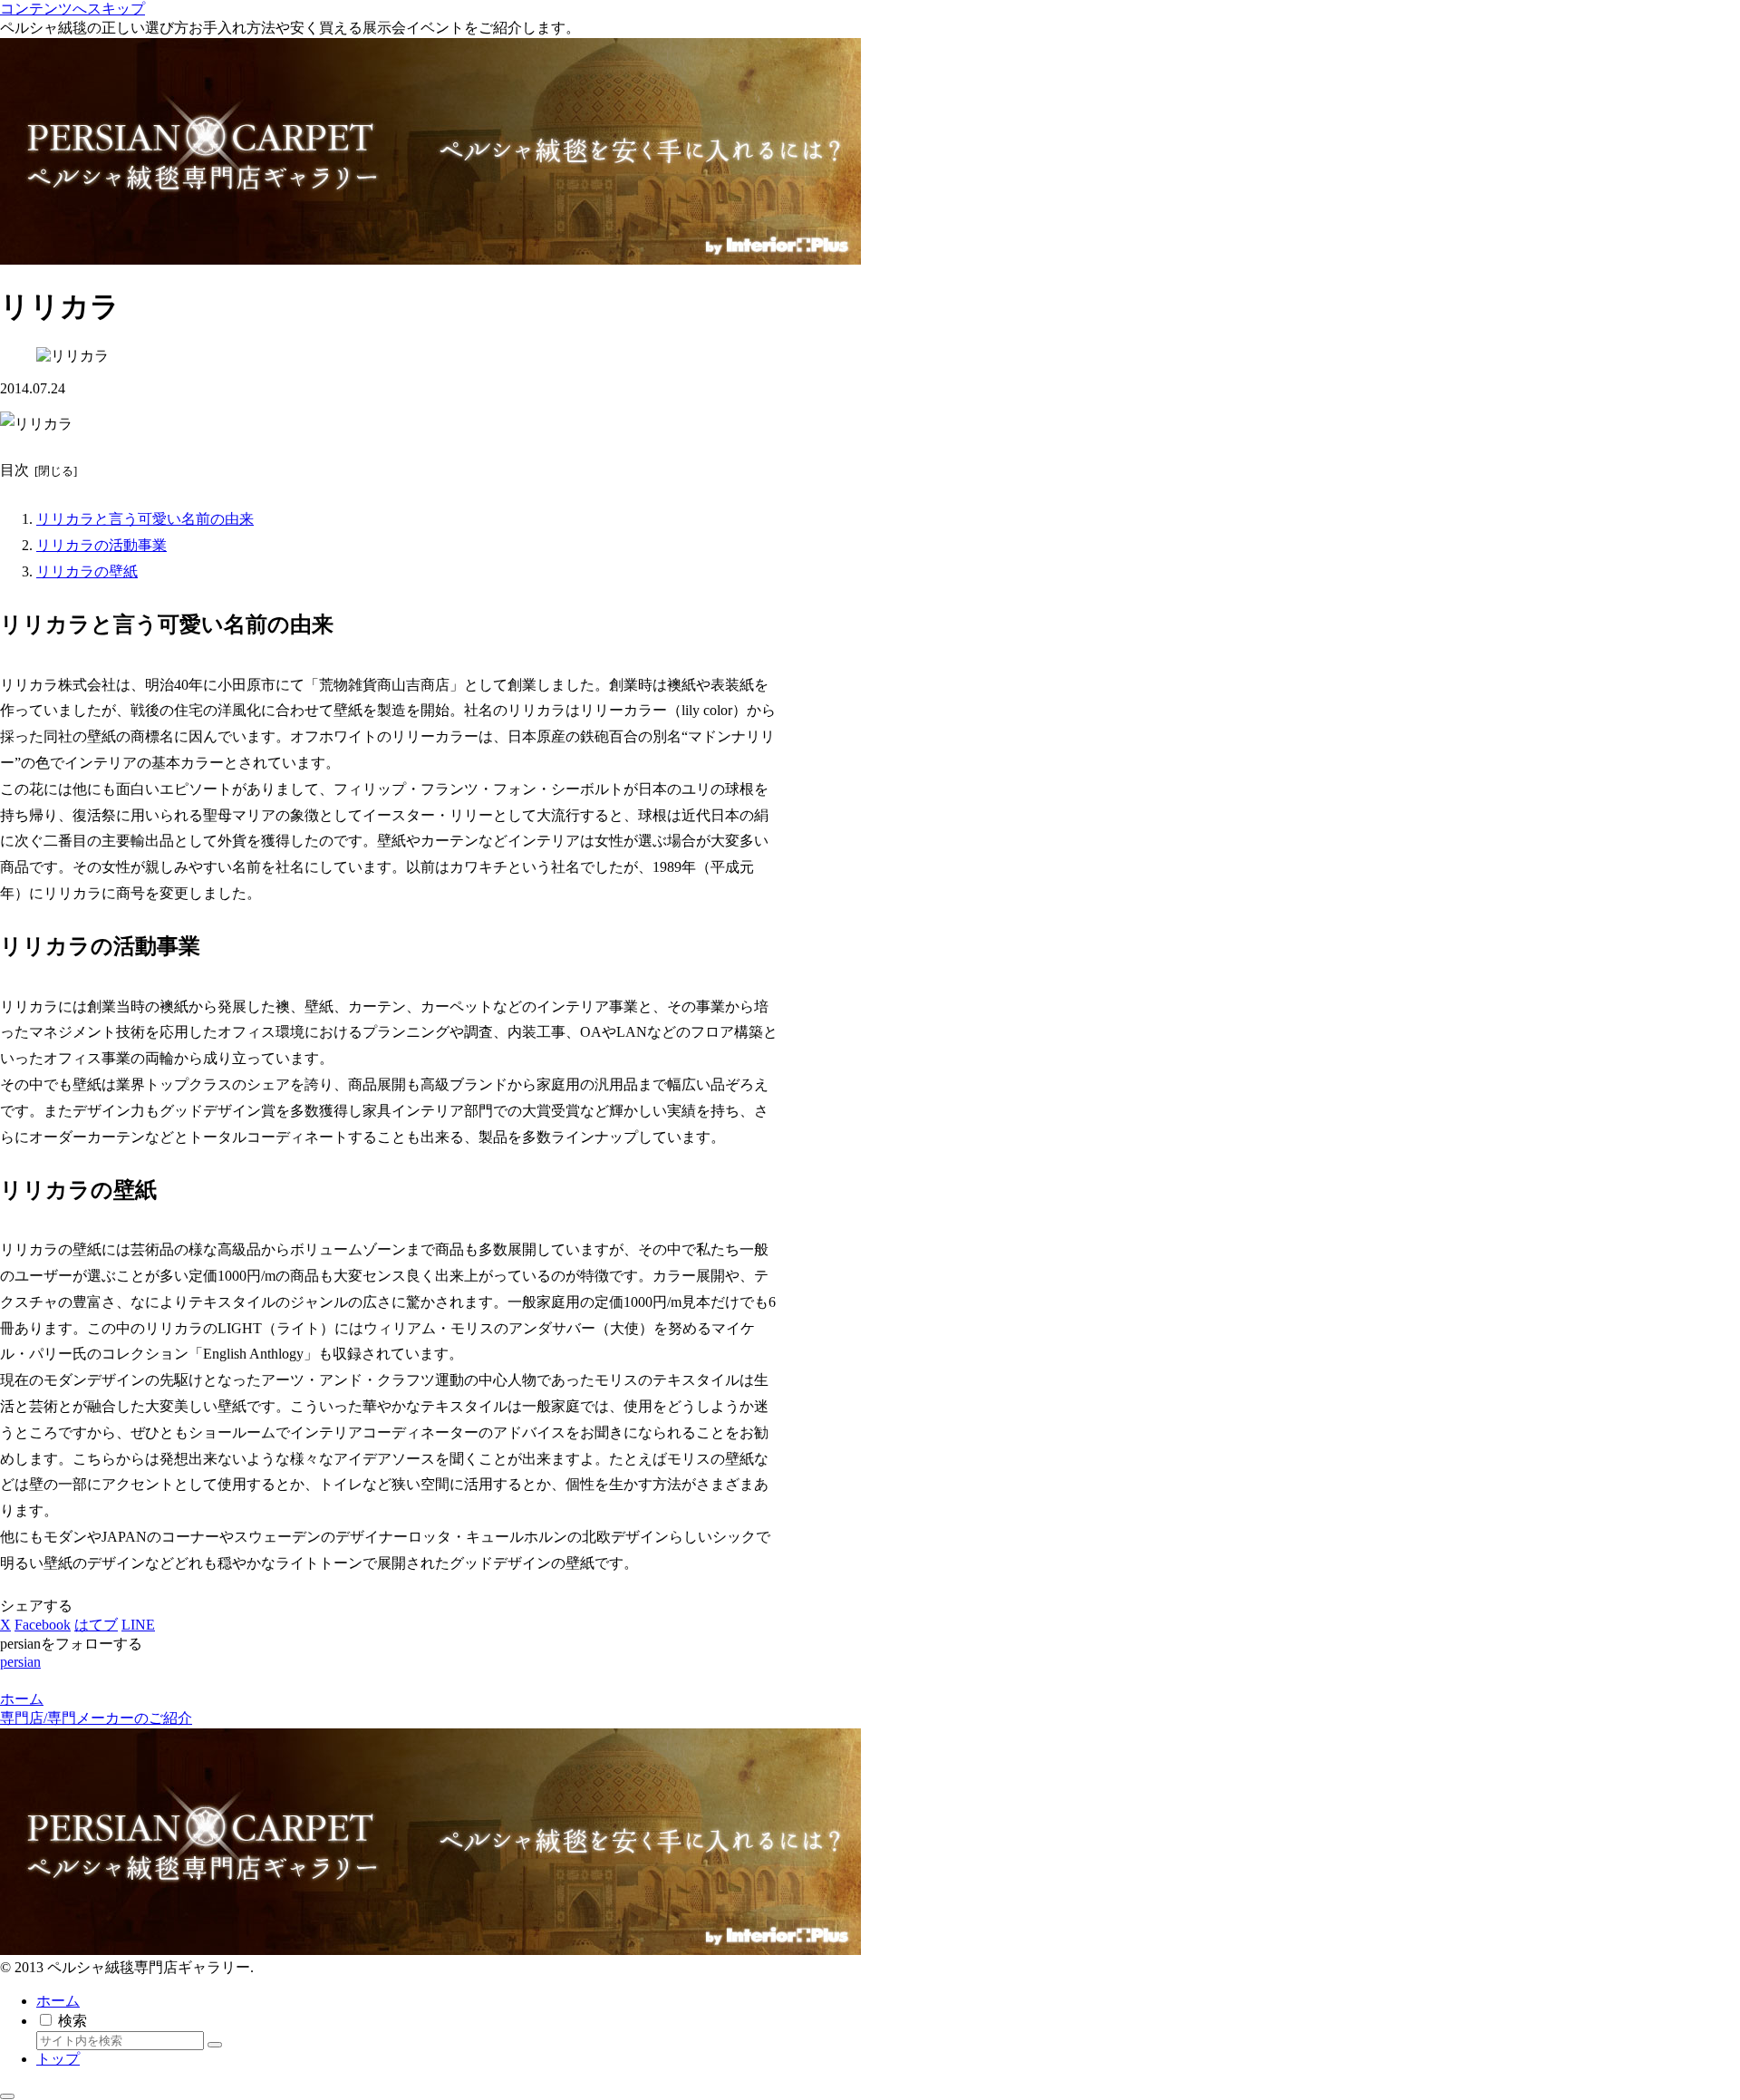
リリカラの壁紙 (87, 571)
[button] (215, 2045)
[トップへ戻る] (7, 2096)
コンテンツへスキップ (72, 9)
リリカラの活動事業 (101, 545)
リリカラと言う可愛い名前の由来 (145, 519)
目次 (14, 470)
